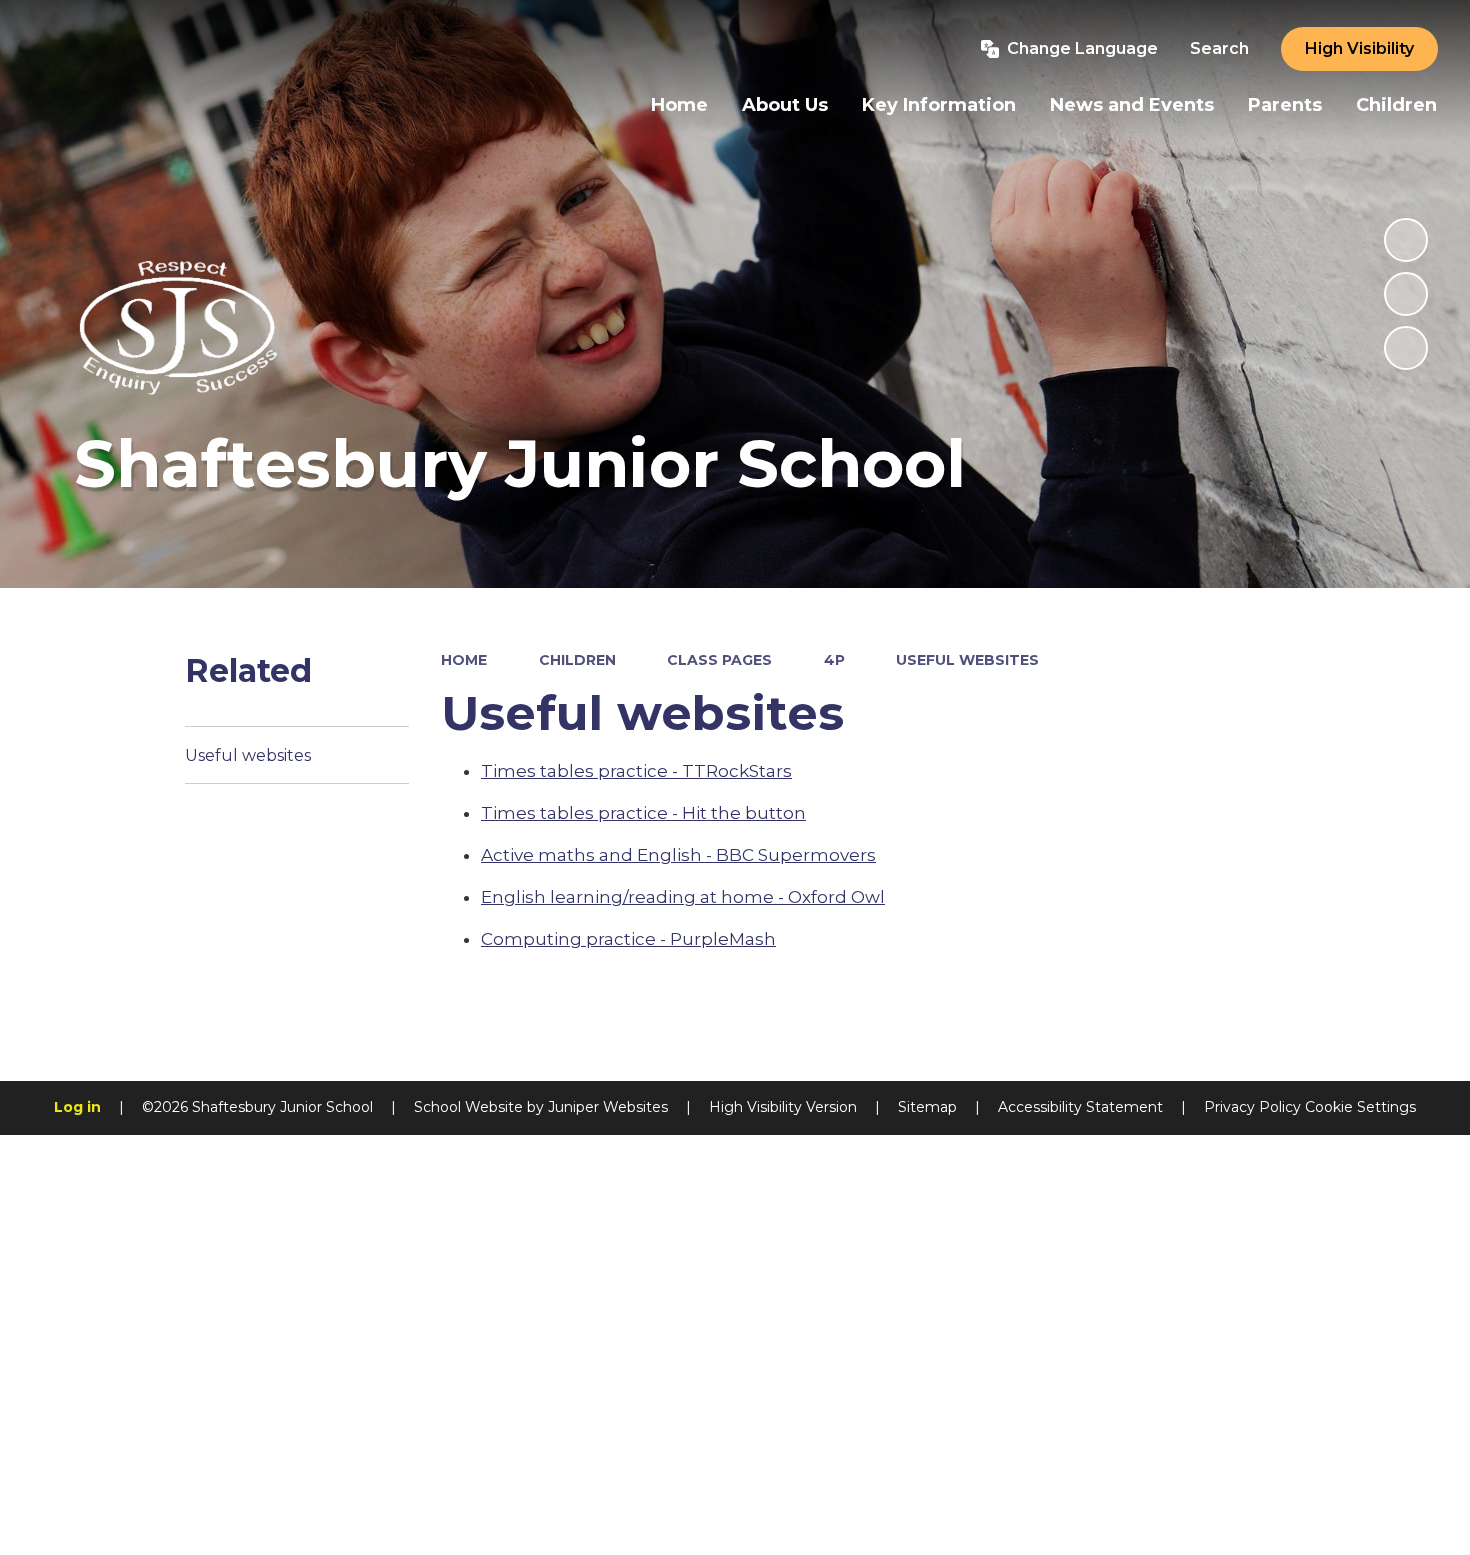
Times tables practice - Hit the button (643, 813)
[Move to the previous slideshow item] (1406, 294)
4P (834, 660)
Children (577, 660)
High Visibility (1359, 48)
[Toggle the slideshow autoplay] (1406, 240)
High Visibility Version (783, 1107)
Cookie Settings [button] (1360, 1107)
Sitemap (927, 1107)
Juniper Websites (608, 1107)
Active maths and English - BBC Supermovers (678, 855)
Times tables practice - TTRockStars (636, 771)
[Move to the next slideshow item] (1406, 348)
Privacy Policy (1252, 1107)
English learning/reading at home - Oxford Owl (683, 897)
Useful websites (967, 660)
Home (464, 660)
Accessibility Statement (1080, 1107)
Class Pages (719, 660)
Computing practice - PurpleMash (628, 939)
